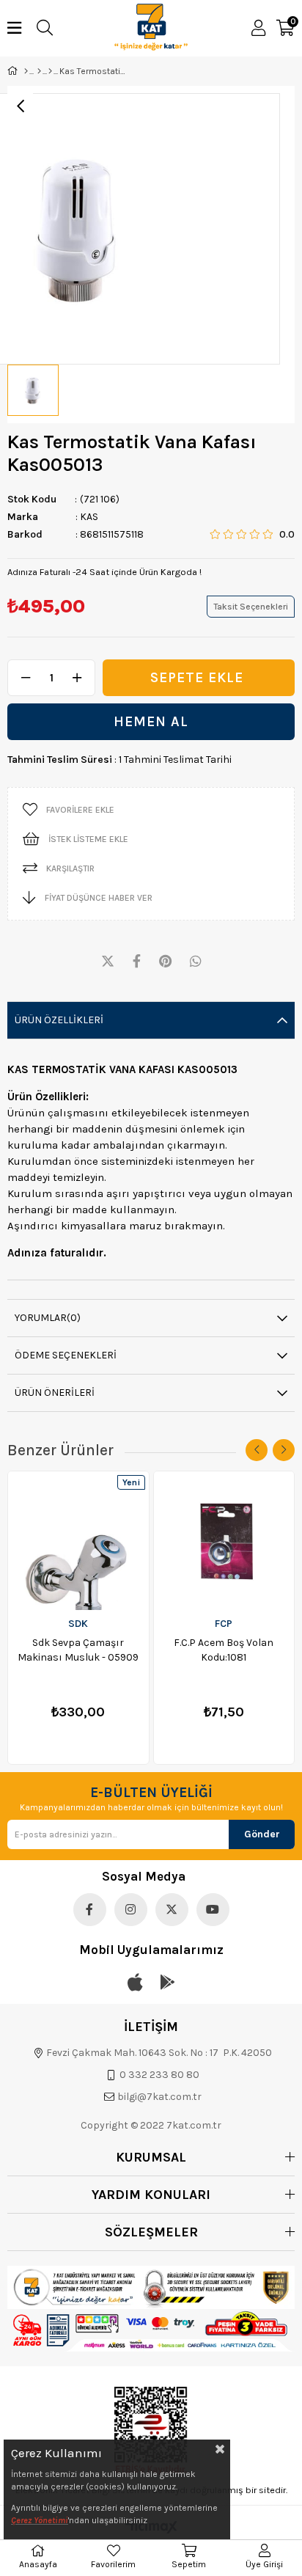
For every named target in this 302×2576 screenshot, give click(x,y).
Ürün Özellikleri (59, 1020)
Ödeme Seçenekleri (66, 1355)
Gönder (262, 1834)
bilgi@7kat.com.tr (159, 2097)
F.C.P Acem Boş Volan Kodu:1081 (224, 1650)
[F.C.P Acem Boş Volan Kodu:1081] (224, 1541)
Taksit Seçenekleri (251, 607)
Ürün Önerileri (55, 1393)
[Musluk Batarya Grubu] (50, 71)
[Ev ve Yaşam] (39, 71)
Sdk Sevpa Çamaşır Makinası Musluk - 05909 (78, 1650)
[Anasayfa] (26, 71)
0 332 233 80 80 (159, 2075)
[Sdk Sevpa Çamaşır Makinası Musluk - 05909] (78, 1541)
